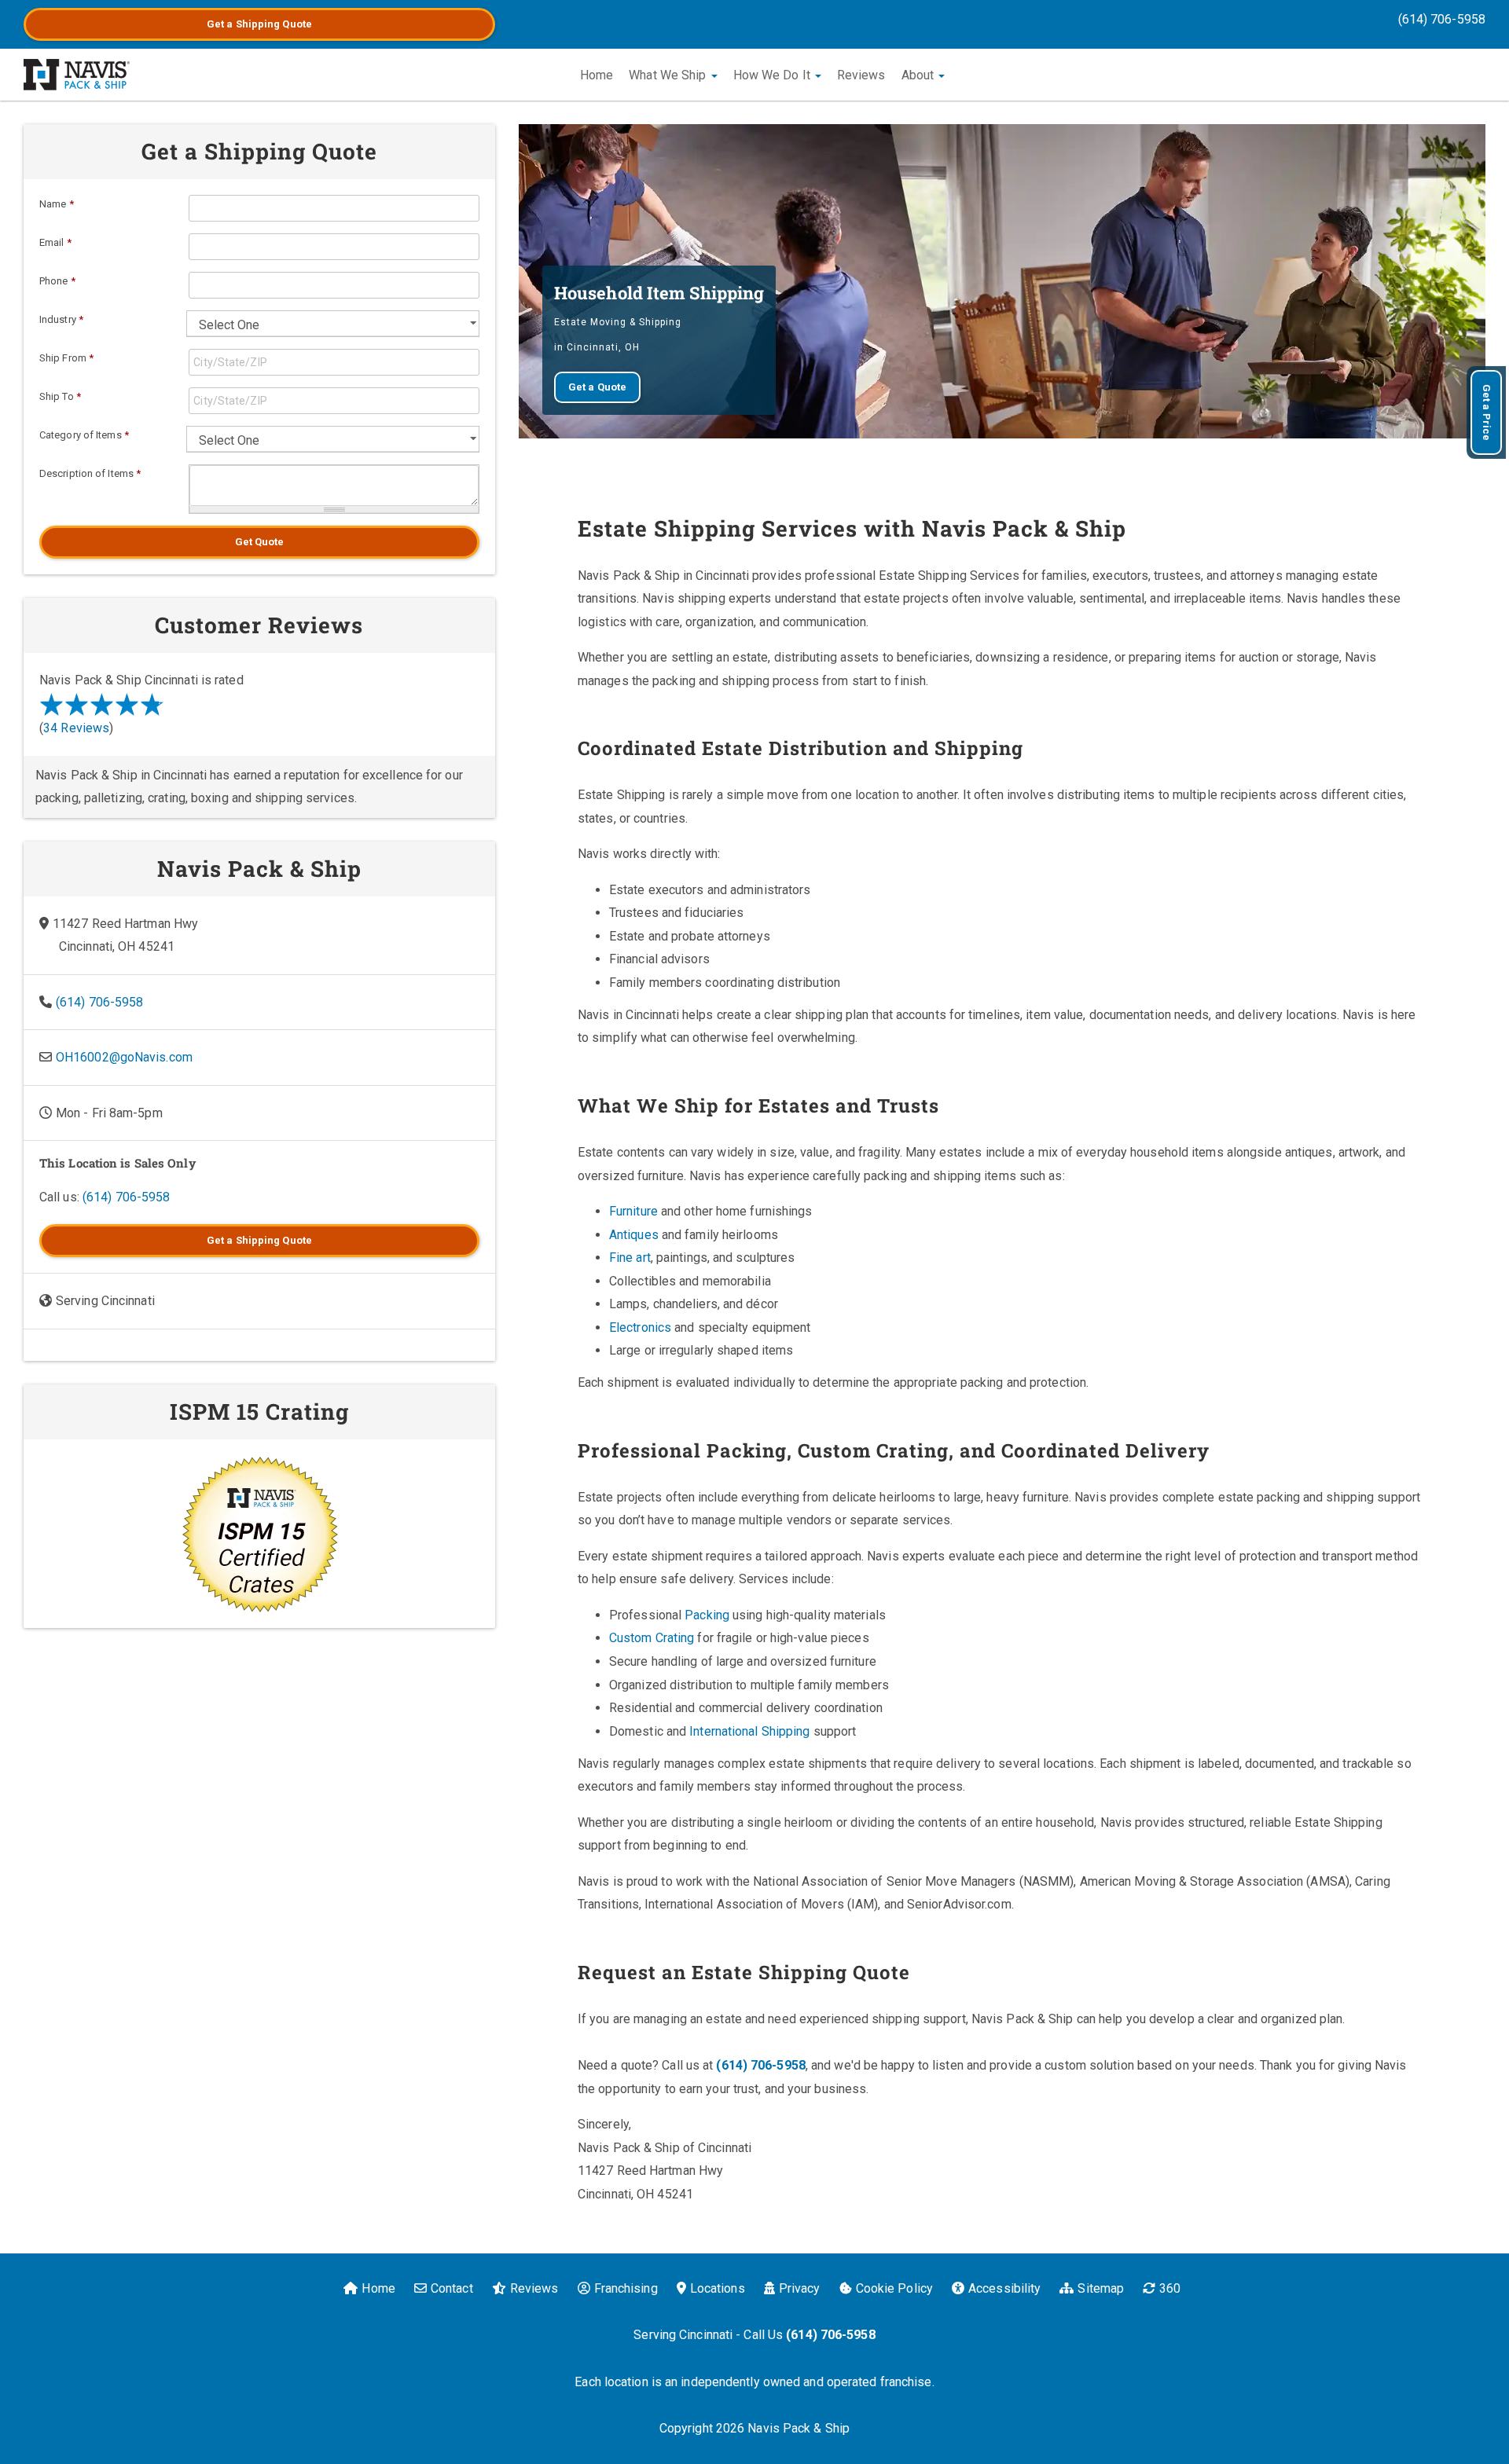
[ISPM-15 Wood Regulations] (259, 1534)
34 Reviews (76, 728)
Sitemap (1101, 2288)
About (920, 75)
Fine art (630, 1258)
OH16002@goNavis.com (124, 1057)
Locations (718, 2288)
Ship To (60, 396)
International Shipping (749, 1731)
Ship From (66, 358)
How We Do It (773, 75)
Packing (707, 1615)
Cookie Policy (894, 2288)
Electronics (640, 1327)
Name (57, 204)
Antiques (634, 1235)
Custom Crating (652, 1638)
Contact (452, 2288)
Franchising (626, 2288)
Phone (57, 281)
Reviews (861, 75)
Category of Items (84, 435)
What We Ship (669, 75)
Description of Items (90, 473)
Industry (61, 319)
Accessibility (1004, 2288)
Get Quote (260, 542)
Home (597, 75)
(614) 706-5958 (1442, 19)
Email (55, 242)
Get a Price (1487, 412)
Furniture (633, 1211)
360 (1170, 2288)
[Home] (77, 75)
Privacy (800, 2288)
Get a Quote (259, 24)
